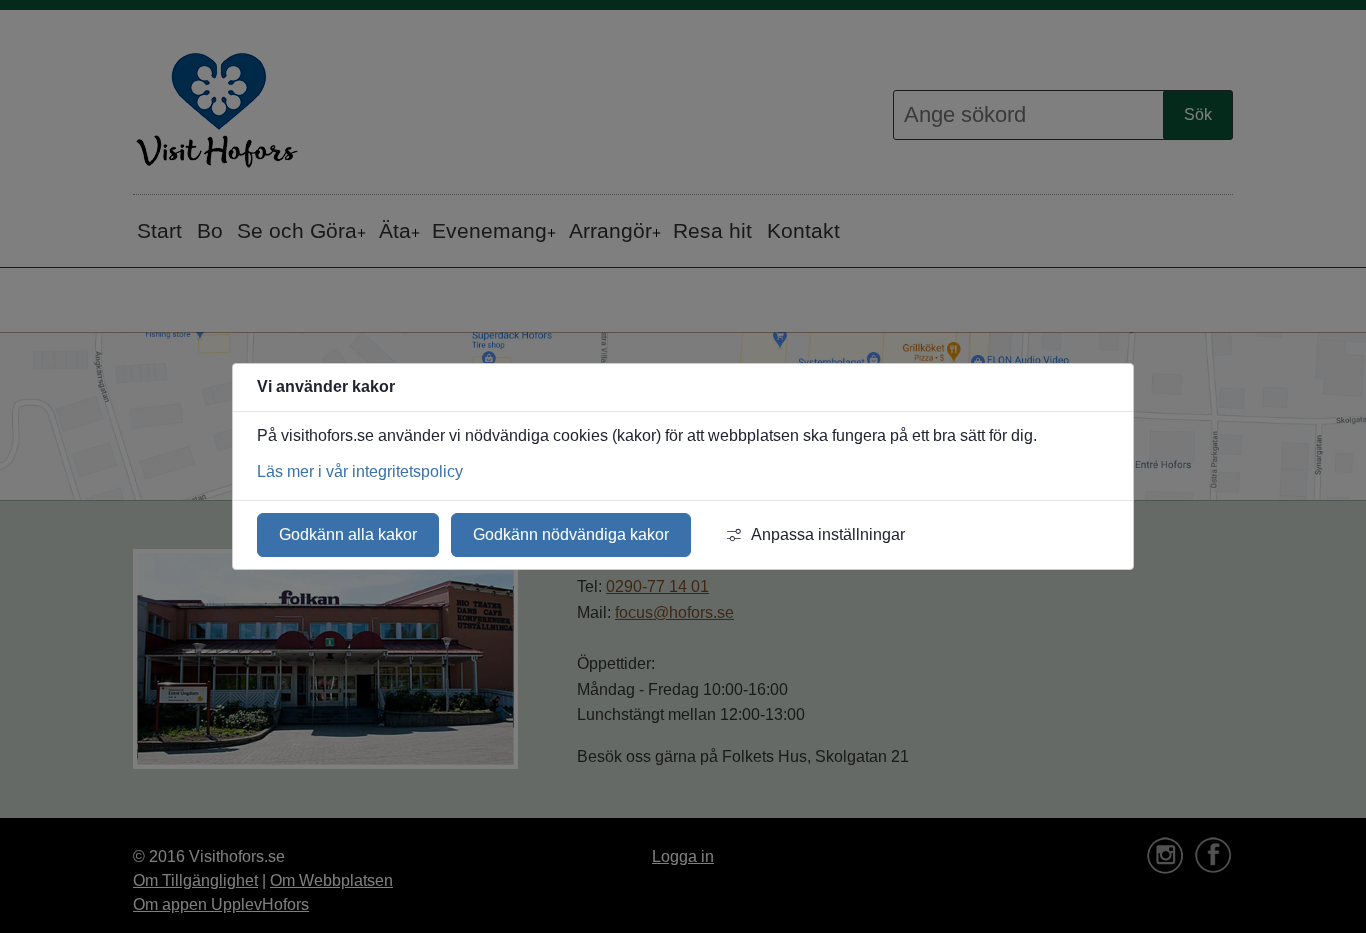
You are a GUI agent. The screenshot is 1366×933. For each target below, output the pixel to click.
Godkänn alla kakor (348, 534)
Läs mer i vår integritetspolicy (360, 471)
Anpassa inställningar (828, 534)
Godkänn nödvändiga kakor (571, 534)
